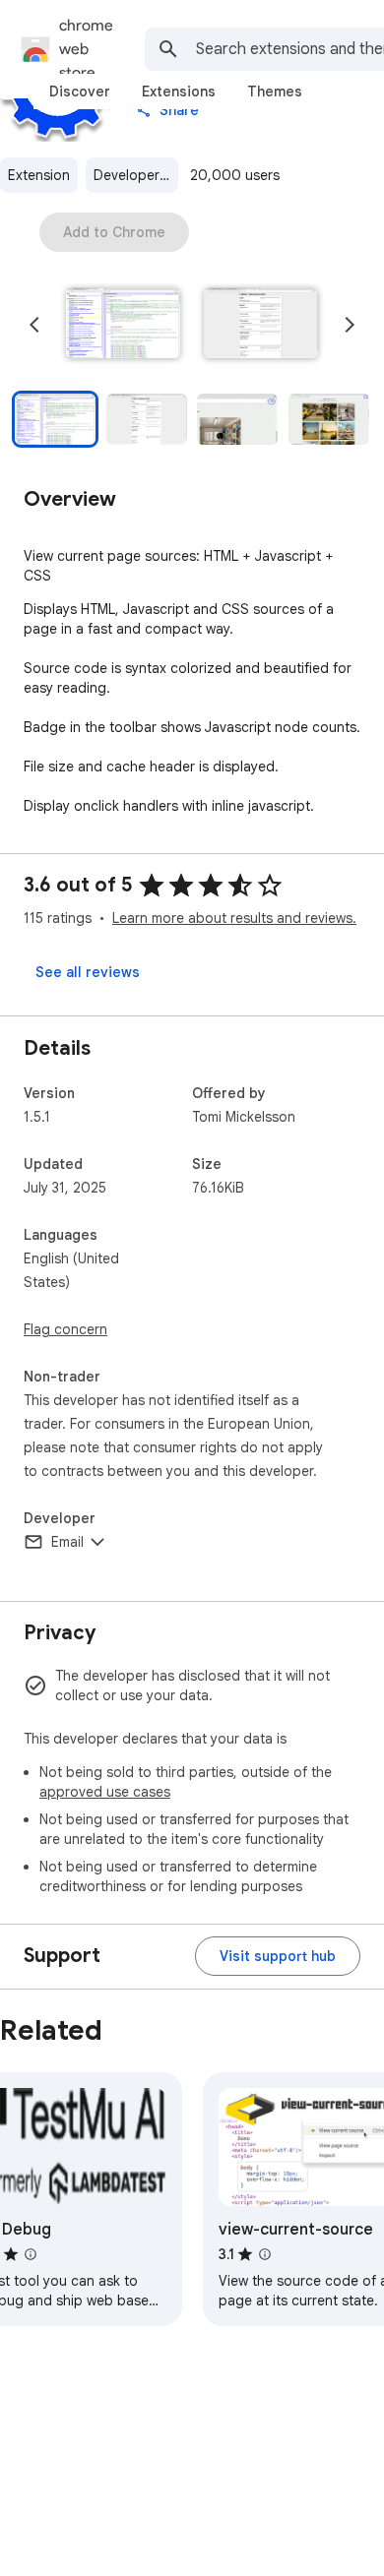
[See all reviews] (88, 972)
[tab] (80, 92)
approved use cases (105, 1792)
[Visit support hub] (278, 1956)
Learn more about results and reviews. (234, 918)
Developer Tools (136, 175)
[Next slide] (350, 325)
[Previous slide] (34, 325)
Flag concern (65, 1329)
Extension (39, 175)
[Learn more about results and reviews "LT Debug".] (31, 2254)
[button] (123, 325)
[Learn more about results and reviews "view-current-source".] (265, 2254)
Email (67, 1542)
